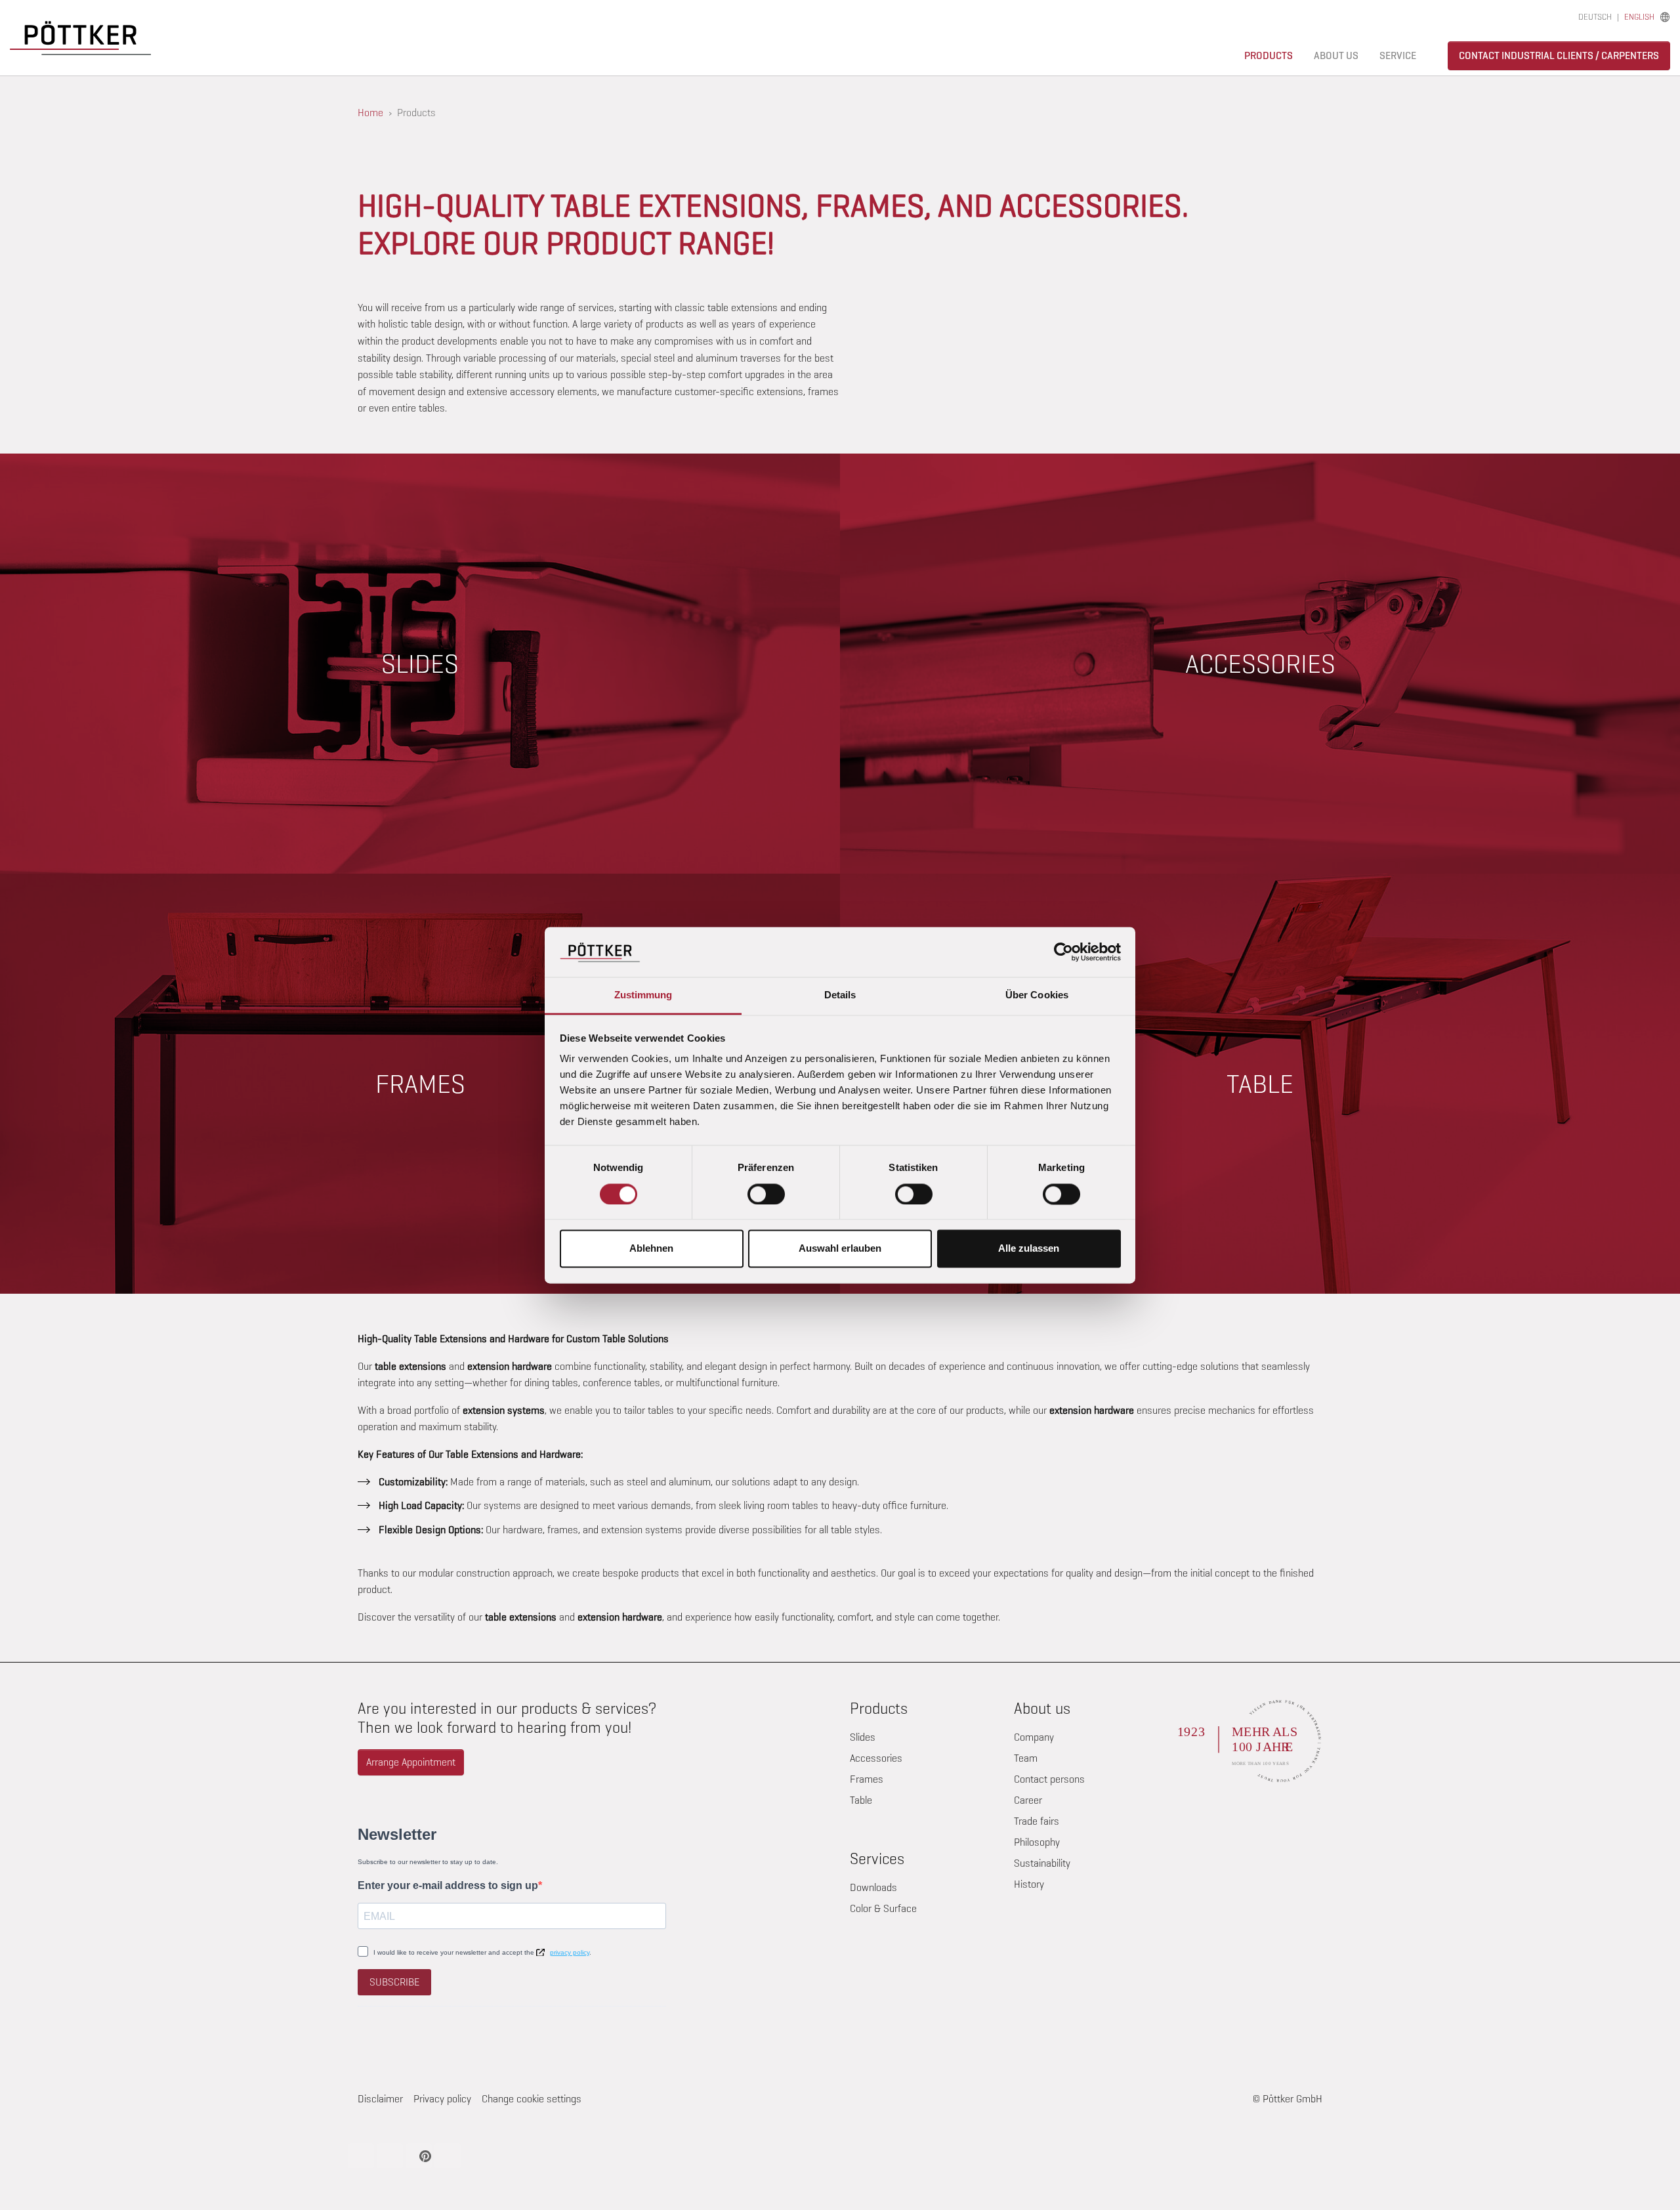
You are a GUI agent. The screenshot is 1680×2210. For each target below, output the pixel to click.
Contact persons (1049, 1779)
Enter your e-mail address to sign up (448, 1885)
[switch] (766, 1194)
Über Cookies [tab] (1037, 995)
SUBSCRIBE (394, 1982)
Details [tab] (840, 995)
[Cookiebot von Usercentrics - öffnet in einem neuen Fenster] (1063, 952)
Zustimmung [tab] (643, 995)
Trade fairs (1037, 1821)
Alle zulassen (1029, 1249)
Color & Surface (883, 1908)
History (1029, 1884)
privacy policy (570, 1952)
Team (1026, 1758)
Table (861, 1800)
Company (1034, 1737)
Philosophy (1037, 1842)
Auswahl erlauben (840, 1249)
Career (1028, 1800)
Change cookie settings (532, 2099)
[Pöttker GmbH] (80, 38)
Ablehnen (651, 1249)
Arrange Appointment (411, 1762)
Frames (867, 1779)
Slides (863, 1737)
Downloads (873, 1887)
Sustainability (1042, 1863)
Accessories (876, 1758)
